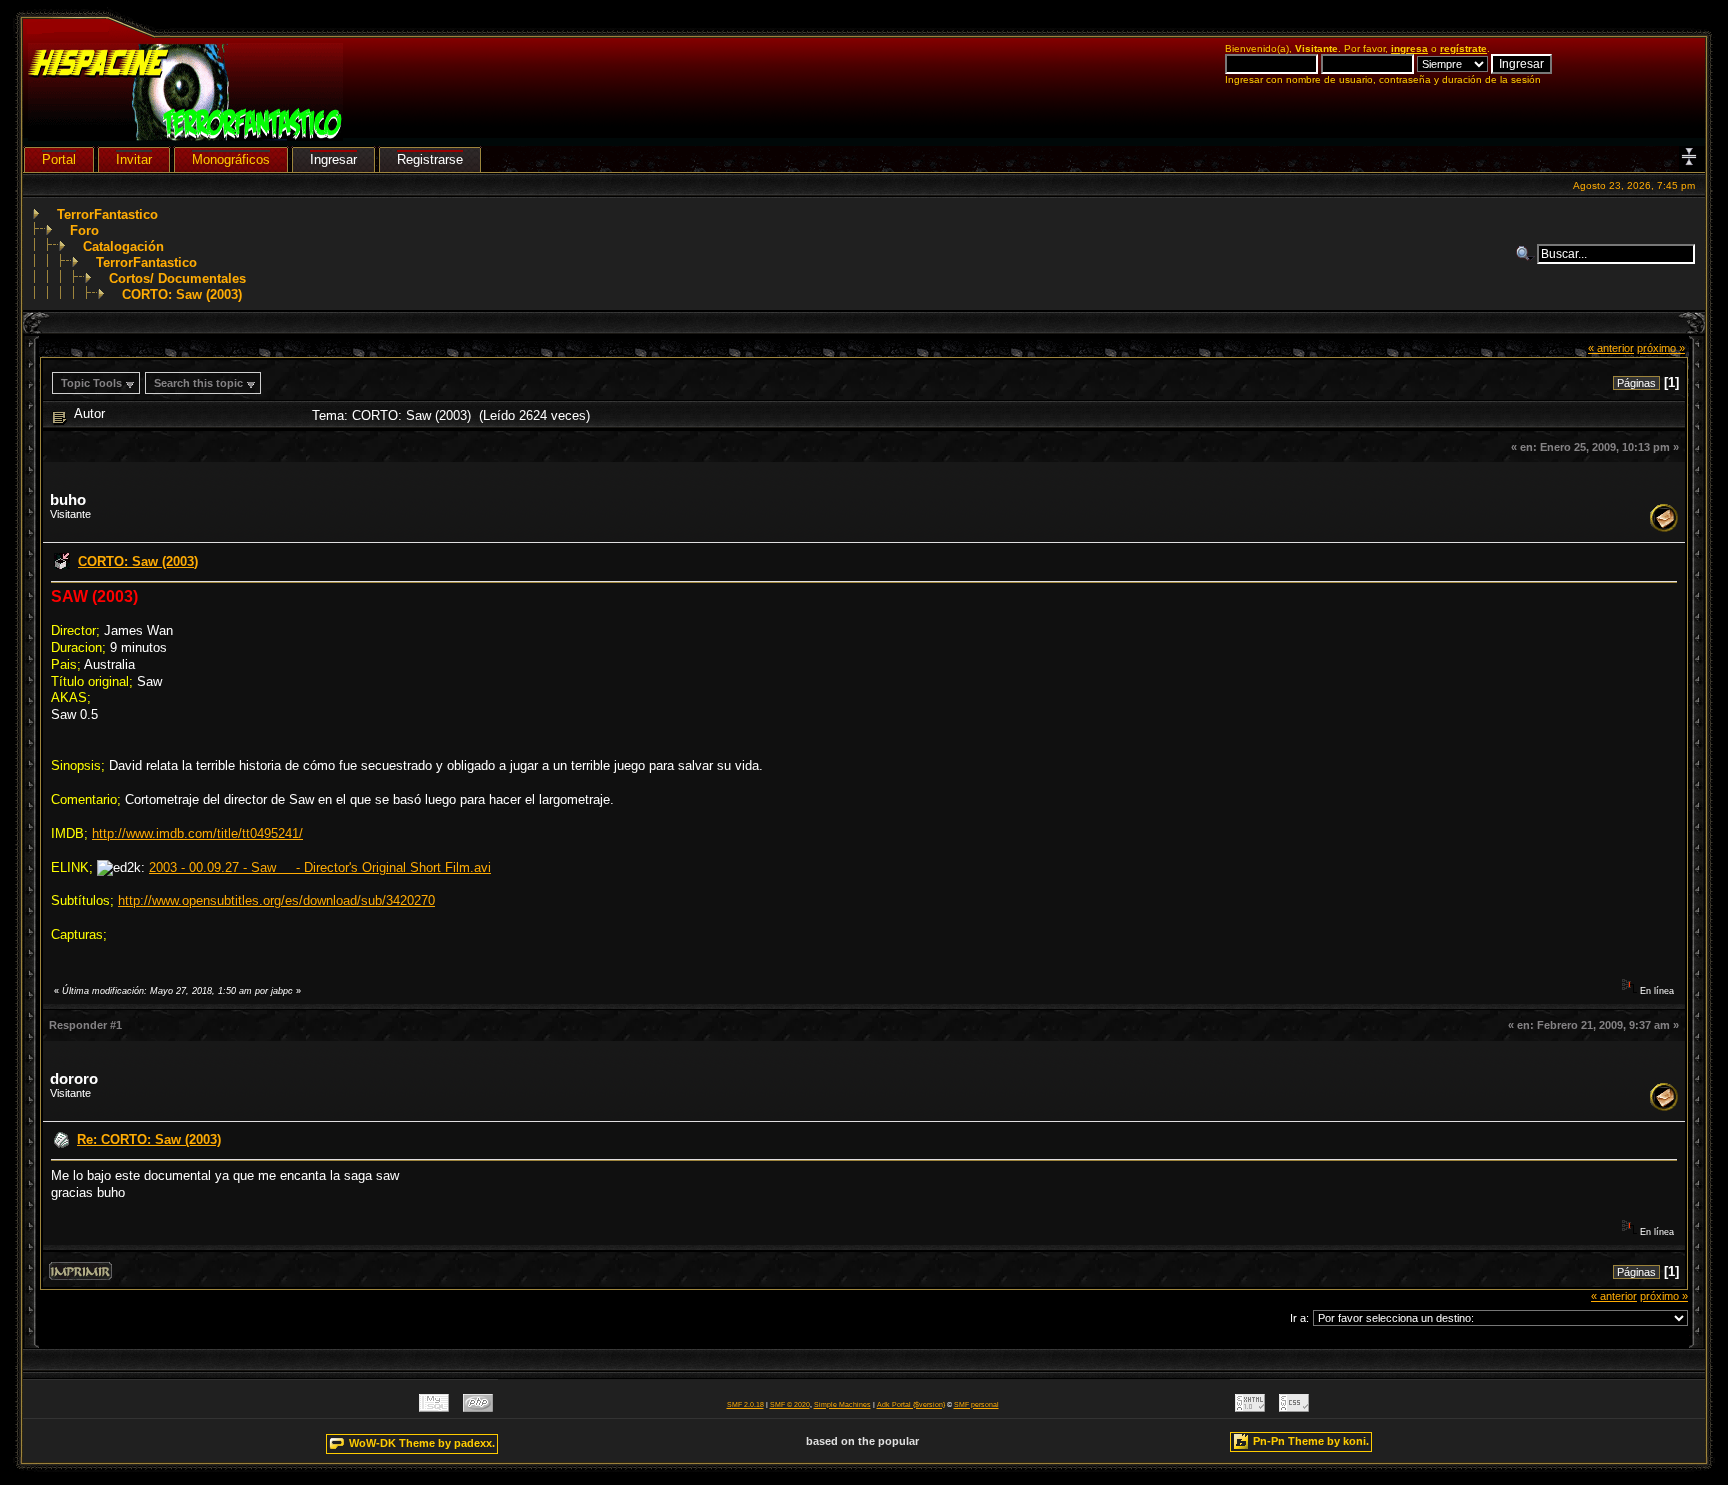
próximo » (1661, 348)
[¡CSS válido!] (1294, 1407)
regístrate (1463, 48)
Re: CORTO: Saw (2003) (149, 1139)
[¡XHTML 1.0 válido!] (1250, 1407)
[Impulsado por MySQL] (434, 1407)
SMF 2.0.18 (745, 1404)
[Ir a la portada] (185, 136)
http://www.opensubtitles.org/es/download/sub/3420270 (276, 900)
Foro (84, 230)
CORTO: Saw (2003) (182, 294)
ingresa (1409, 48)
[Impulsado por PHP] (478, 1407)
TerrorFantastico (107, 214)
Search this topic (198, 383)
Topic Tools (91, 383)
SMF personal (976, 1404)
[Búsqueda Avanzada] (1526, 254)
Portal (59, 159)
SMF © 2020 (790, 1404)
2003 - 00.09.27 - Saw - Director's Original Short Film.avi (320, 867)
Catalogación (123, 246)
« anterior (1611, 348)
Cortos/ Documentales (177, 278)
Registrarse (430, 159)
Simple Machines (842, 1404)
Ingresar (333, 159)
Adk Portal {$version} (911, 1404)
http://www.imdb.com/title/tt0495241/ (197, 833)
